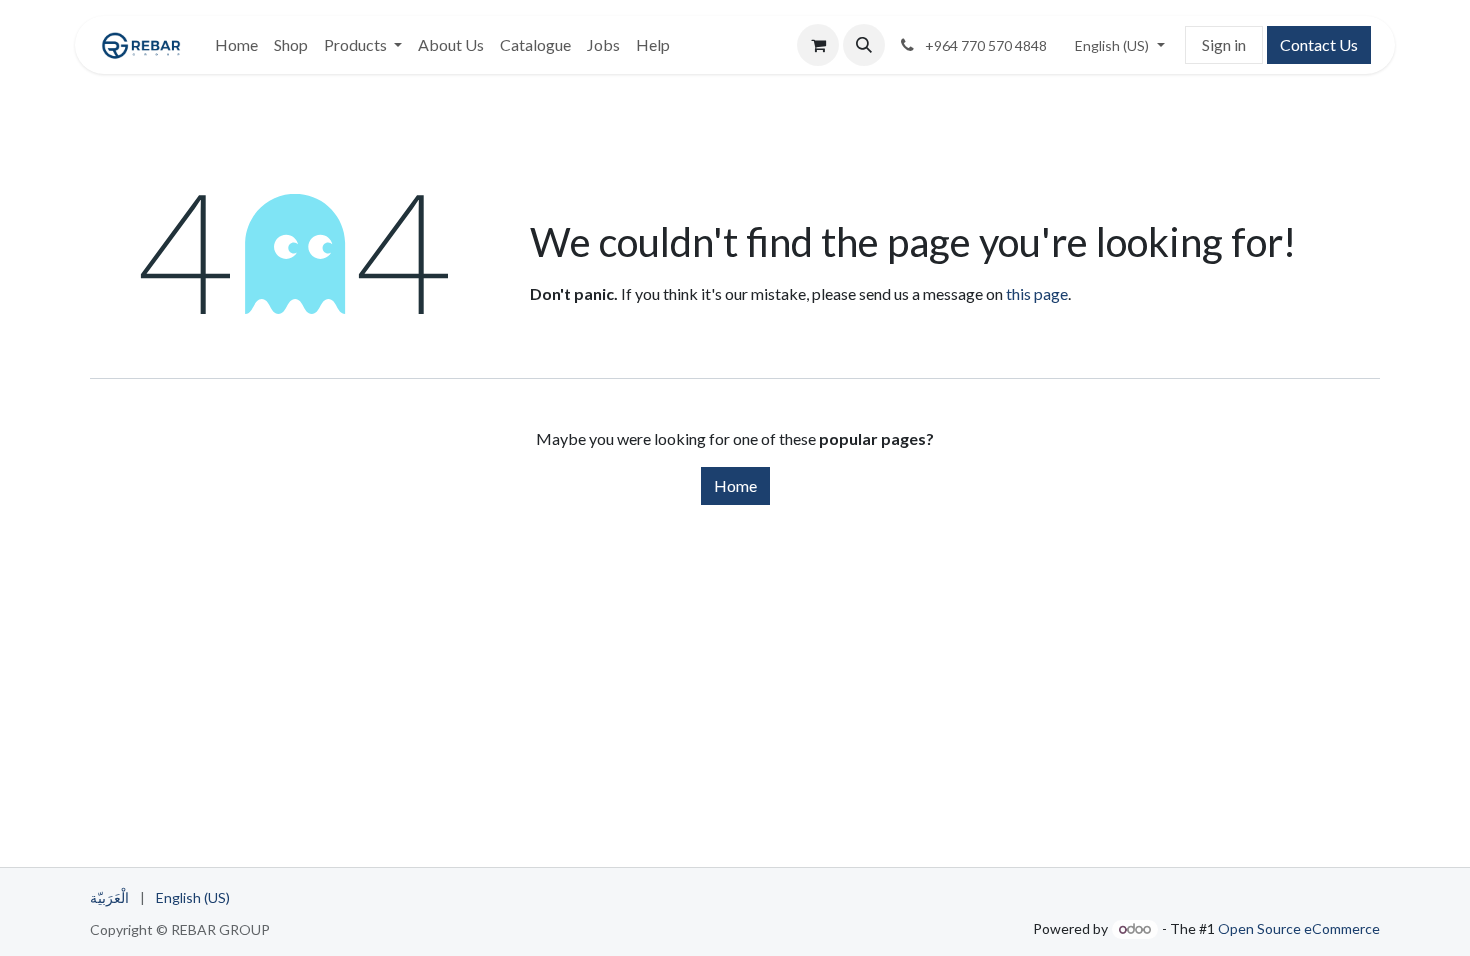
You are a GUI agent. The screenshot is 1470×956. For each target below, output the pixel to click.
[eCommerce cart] (818, 45)
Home (735, 485)
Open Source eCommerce (1299, 928)
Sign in (1224, 44)
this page (1037, 293)
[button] (864, 45)
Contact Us (1319, 44)
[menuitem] (236, 45)
